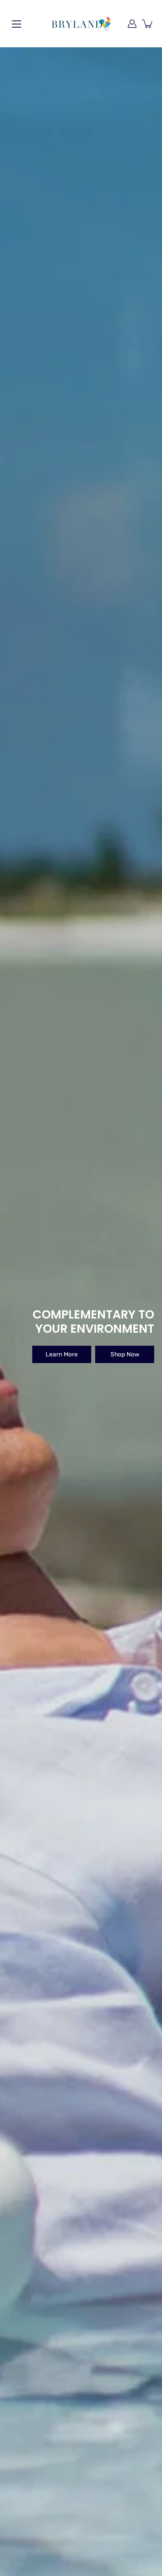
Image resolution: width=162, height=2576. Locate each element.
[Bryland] (81, 24)
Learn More (62, 1354)
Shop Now (125, 1354)
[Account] (132, 24)
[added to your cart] (148, 24)
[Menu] (17, 24)
